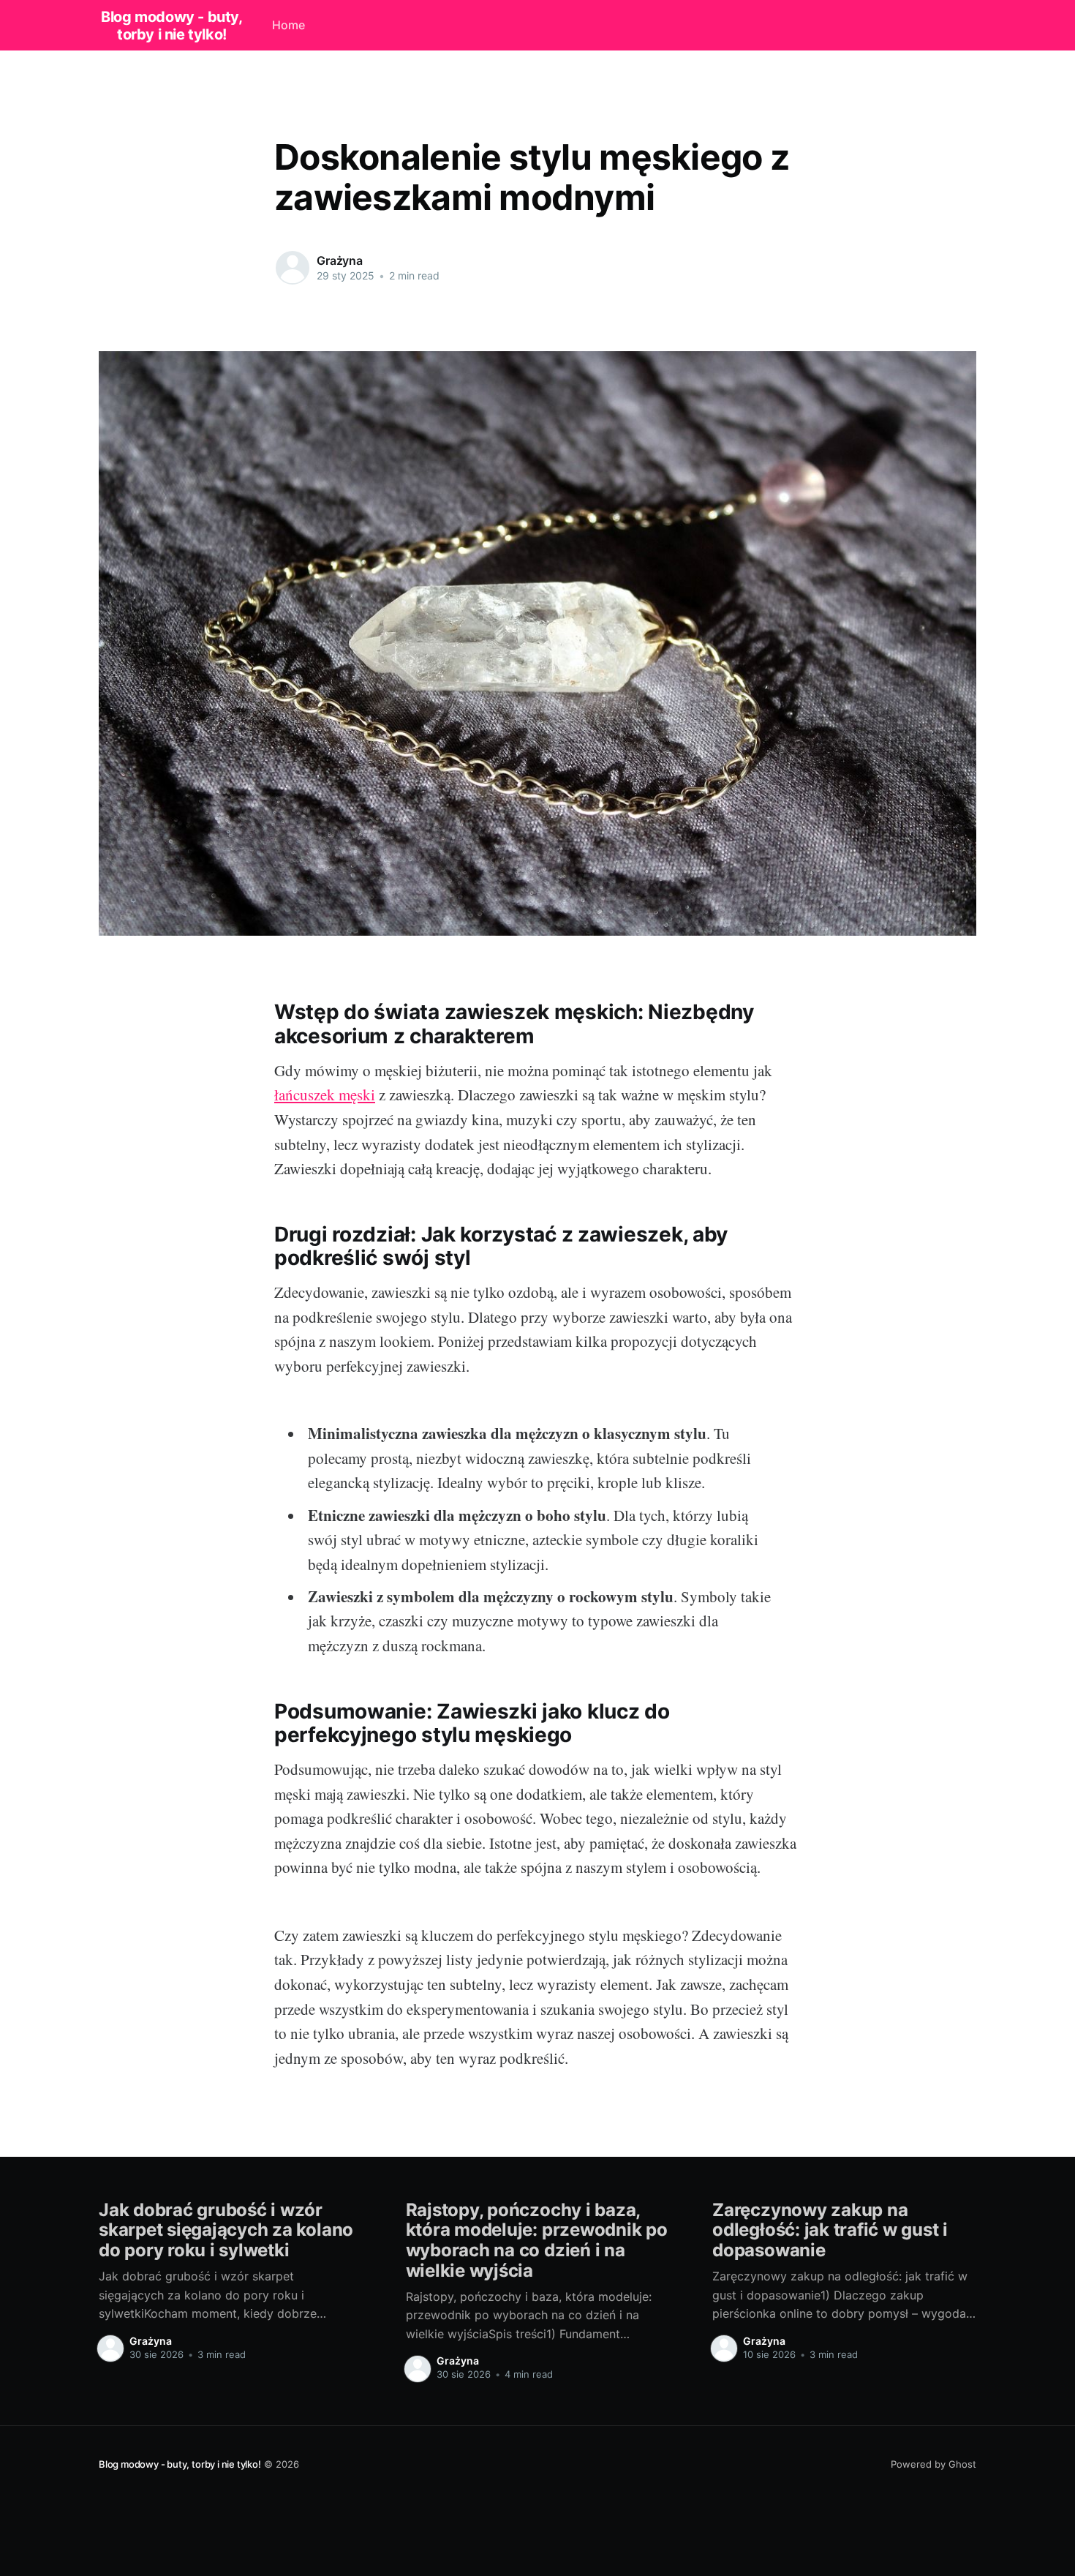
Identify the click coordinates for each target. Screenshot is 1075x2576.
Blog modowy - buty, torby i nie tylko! (171, 26)
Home (288, 25)
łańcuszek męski (325, 1094)
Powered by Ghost (933, 2464)
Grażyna (340, 260)
